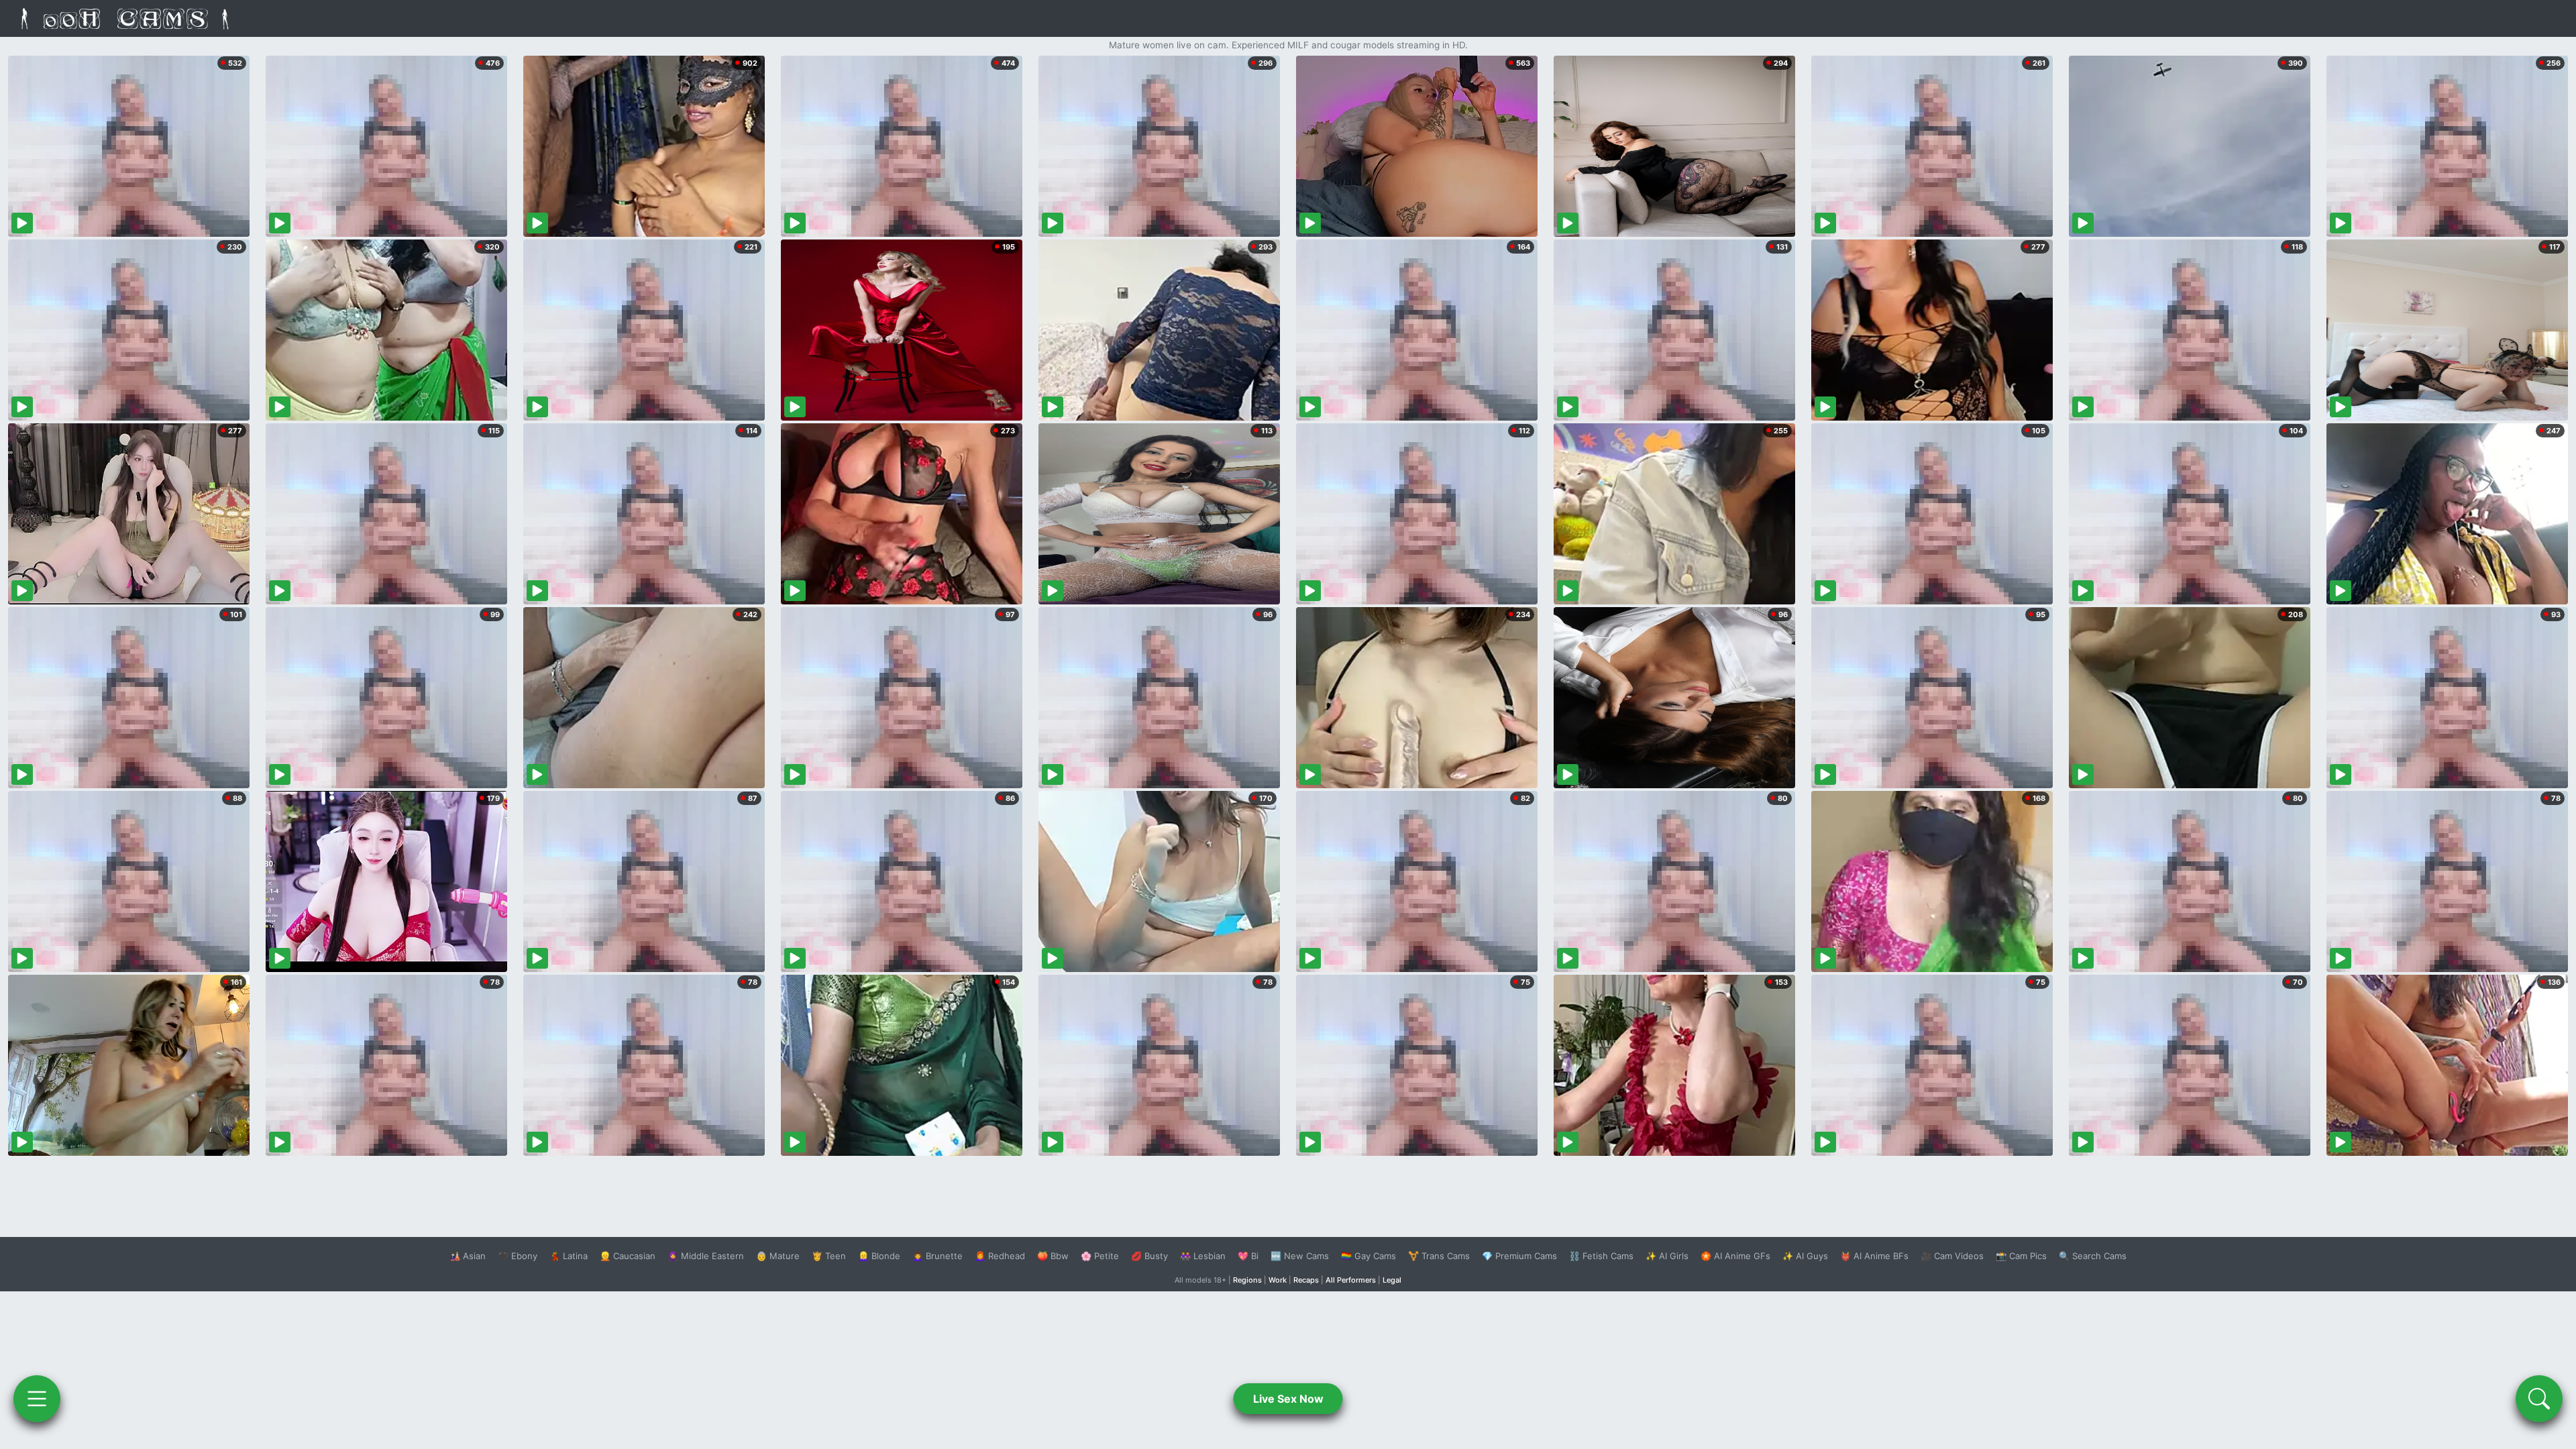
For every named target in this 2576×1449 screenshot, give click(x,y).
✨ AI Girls (1667, 1256)
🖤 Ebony (518, 1256)
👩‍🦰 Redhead (1000, 1256)
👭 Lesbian (1203, 1256)
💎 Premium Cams (1519, 1256)
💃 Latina (569, 1256)
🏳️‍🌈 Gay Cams (1368, 1256)
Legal (1392, 1280)
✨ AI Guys (1805, 1256)
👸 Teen (829, 1256)
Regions (1247, 1280)
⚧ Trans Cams (1439, 1256)
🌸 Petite (1100, 1256)
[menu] (37, 1399)
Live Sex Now (1288, 1399)
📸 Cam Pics (2021, 1256)
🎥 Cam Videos (1952, 1256)
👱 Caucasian (628, 1256)
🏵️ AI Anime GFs (1735, 1256)
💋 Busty (1149, 1256)
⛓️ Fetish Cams (1601, 1256)
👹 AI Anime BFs (1874, 1256)
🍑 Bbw (1053, 1256)
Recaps (1306, 1280)
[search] (2539, 1399)
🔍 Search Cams (2093, 1256)
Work (1278, 1280)
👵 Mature (778, 1256)
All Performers (1351, 1280)
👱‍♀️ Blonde (879, 1256)
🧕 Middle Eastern (706, 1256)
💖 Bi (1248, 1256)
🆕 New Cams (1300, 1256)
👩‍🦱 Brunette (937, 1256)
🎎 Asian (468, 1256)
